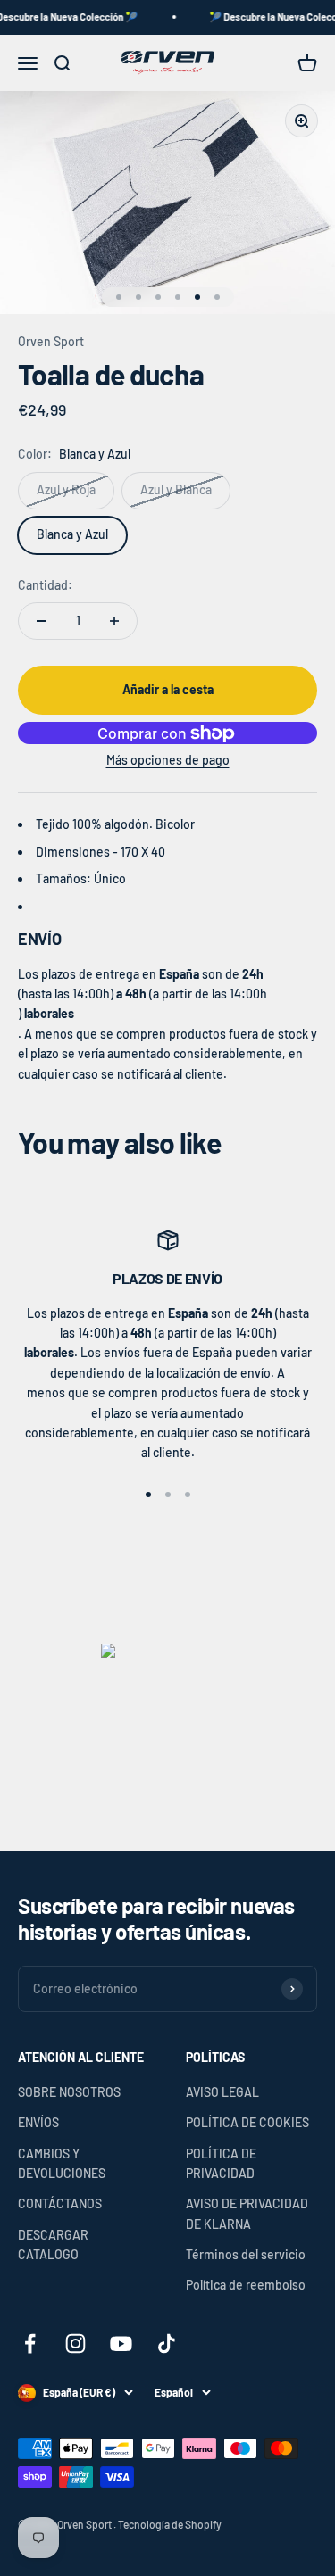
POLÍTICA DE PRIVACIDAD (221, 2163)
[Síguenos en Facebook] (30, 2344)
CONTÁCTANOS (60, 2203)
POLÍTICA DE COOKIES (247, 2122)
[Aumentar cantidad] (114, 621)
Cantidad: (45, 585)
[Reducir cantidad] (41, 621)
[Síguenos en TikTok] (167, 2344)
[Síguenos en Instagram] (75, 2344)
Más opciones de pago (168, 760)
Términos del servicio (246, 2254)
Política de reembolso (246, 2285)
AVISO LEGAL (222, 2092)
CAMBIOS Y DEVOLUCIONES (62, 2163)
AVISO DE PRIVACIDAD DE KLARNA (247, 2213)
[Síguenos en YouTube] (121, 2344)
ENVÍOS (38, 2122)
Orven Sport (51, 341)
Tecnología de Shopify (170, 2524)
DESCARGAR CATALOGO (53, 2245)
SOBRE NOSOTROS (69, 2092)
